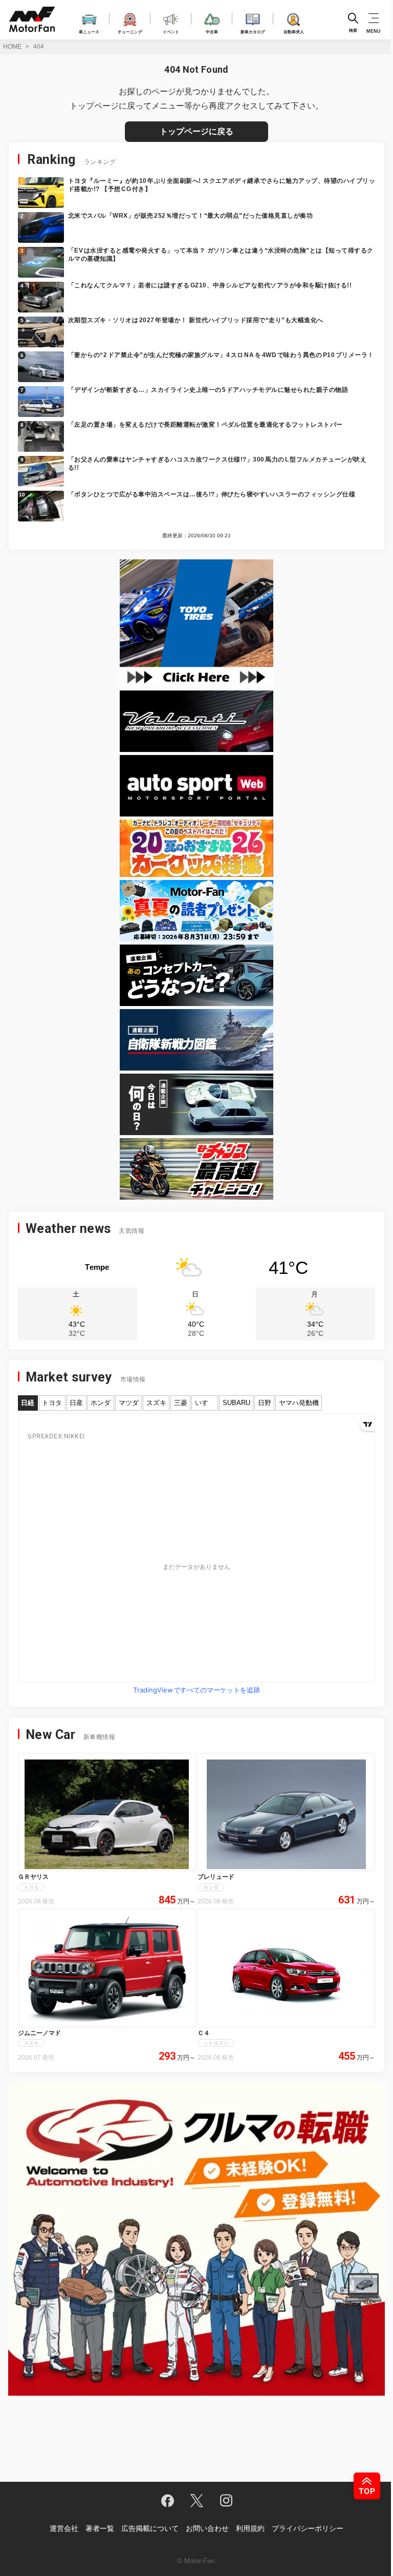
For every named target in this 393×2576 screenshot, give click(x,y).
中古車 (212, 31)
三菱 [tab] (181, 1403)
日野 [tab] (265, 1403)
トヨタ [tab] (52, 1403)
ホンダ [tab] (101, 1403)
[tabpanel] (196, 1556)
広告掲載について (150, 2528)
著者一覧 (100, 2528)
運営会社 (64, 2528)
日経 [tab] (28, 1403)
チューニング (130, 31)
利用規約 (250, 2528)
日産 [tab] (76, 1403)
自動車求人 (294, 31)
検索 (353, 30)
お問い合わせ (207, 2528)
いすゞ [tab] (205, 1403)
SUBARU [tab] (236, 1403)
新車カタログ (253, 31)
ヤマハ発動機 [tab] (299, 1403)
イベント (171, 31)
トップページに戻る (196, 131)
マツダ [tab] (129, 1403)
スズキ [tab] (156, 1403)
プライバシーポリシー (308, 2528)
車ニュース (89, 31)
